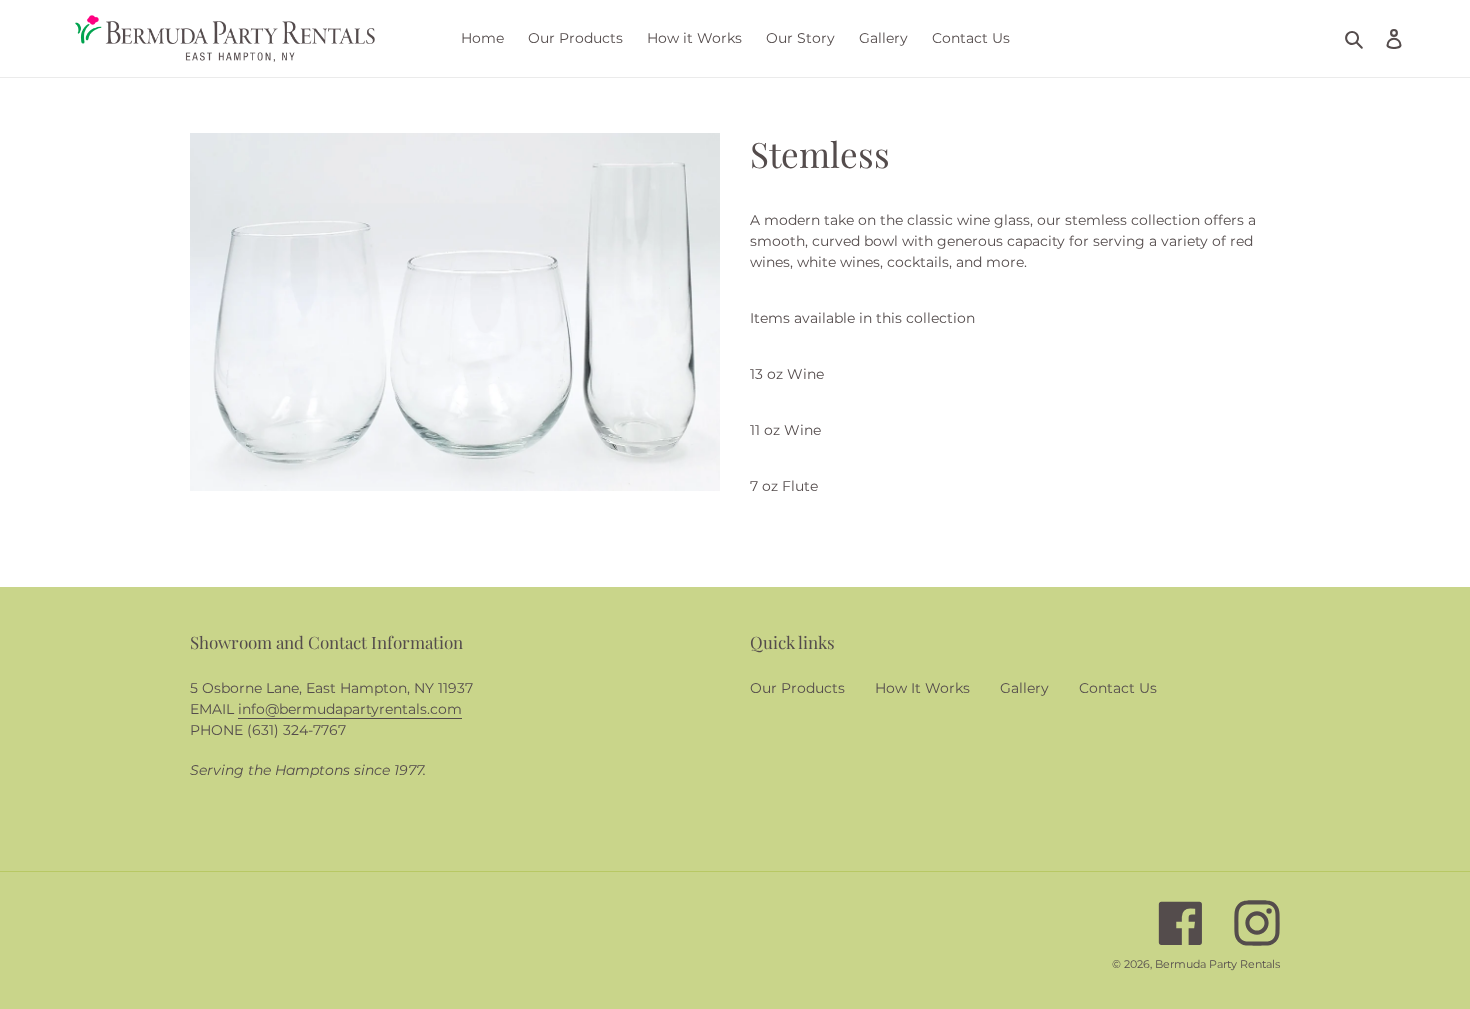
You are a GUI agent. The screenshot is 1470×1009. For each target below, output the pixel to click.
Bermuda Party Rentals (1217, 964)
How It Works (922, 688)
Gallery (1024, 688)
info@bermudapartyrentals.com (350, 709)
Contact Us (1118, 688)
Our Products (797, 688)
